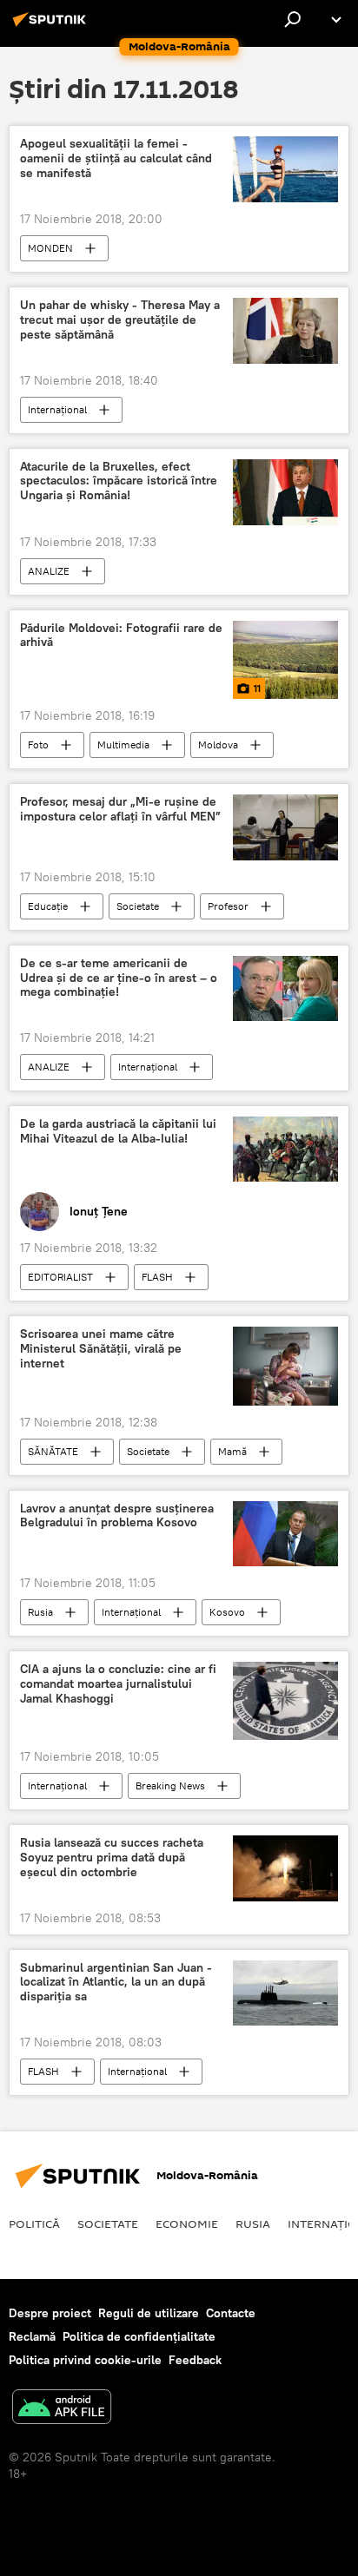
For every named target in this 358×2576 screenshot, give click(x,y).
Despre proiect (50, 2313)
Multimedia (123, 744)
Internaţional (57, 409)
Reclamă (32, 2336)
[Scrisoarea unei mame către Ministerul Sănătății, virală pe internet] (285, 1366)
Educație (48, 906)
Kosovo (227, 1612)
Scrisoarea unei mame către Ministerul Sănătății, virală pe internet (101, 1349)
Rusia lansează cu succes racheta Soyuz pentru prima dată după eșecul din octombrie (112, 1858)
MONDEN (50, 248)
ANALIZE (49, 571)
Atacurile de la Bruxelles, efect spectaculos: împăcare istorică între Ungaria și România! (119, 481)
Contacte (231, 2313)
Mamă (232, 1451)
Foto (38, 744)
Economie (187, 2224)
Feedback (195, 2360)
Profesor (228, 906)
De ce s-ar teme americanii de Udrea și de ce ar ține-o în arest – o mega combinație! (119, 978)
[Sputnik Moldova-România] (52, 26)
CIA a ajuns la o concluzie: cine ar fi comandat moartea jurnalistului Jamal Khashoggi (118, 1684)
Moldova (218, 744)
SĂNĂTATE (53, 1451)
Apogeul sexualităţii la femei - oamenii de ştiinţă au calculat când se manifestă (116, 158)
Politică (34, 2224)
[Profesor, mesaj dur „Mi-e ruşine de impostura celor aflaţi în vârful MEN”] (285, 827)
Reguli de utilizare (149, 2313)
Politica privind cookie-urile (85, 2360)
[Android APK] (62, 2409)
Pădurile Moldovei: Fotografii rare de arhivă (121, 636)
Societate (138, 906)
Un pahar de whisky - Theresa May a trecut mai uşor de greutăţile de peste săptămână (120, 320)
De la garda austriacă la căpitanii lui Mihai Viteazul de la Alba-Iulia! (118, 1131)
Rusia (40, 1612)
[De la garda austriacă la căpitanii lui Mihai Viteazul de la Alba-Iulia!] (285, 1149)
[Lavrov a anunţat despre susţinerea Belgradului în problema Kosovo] (285, 1534)
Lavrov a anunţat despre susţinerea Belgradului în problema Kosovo (117, 1516)
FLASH (157, 1277)
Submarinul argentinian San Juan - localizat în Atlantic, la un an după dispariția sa (116, 1983)
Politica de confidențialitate (139, 2336)
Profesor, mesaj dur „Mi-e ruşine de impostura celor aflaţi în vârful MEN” (120, 809)
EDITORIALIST (60, 1277)
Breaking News (170, 1785)
